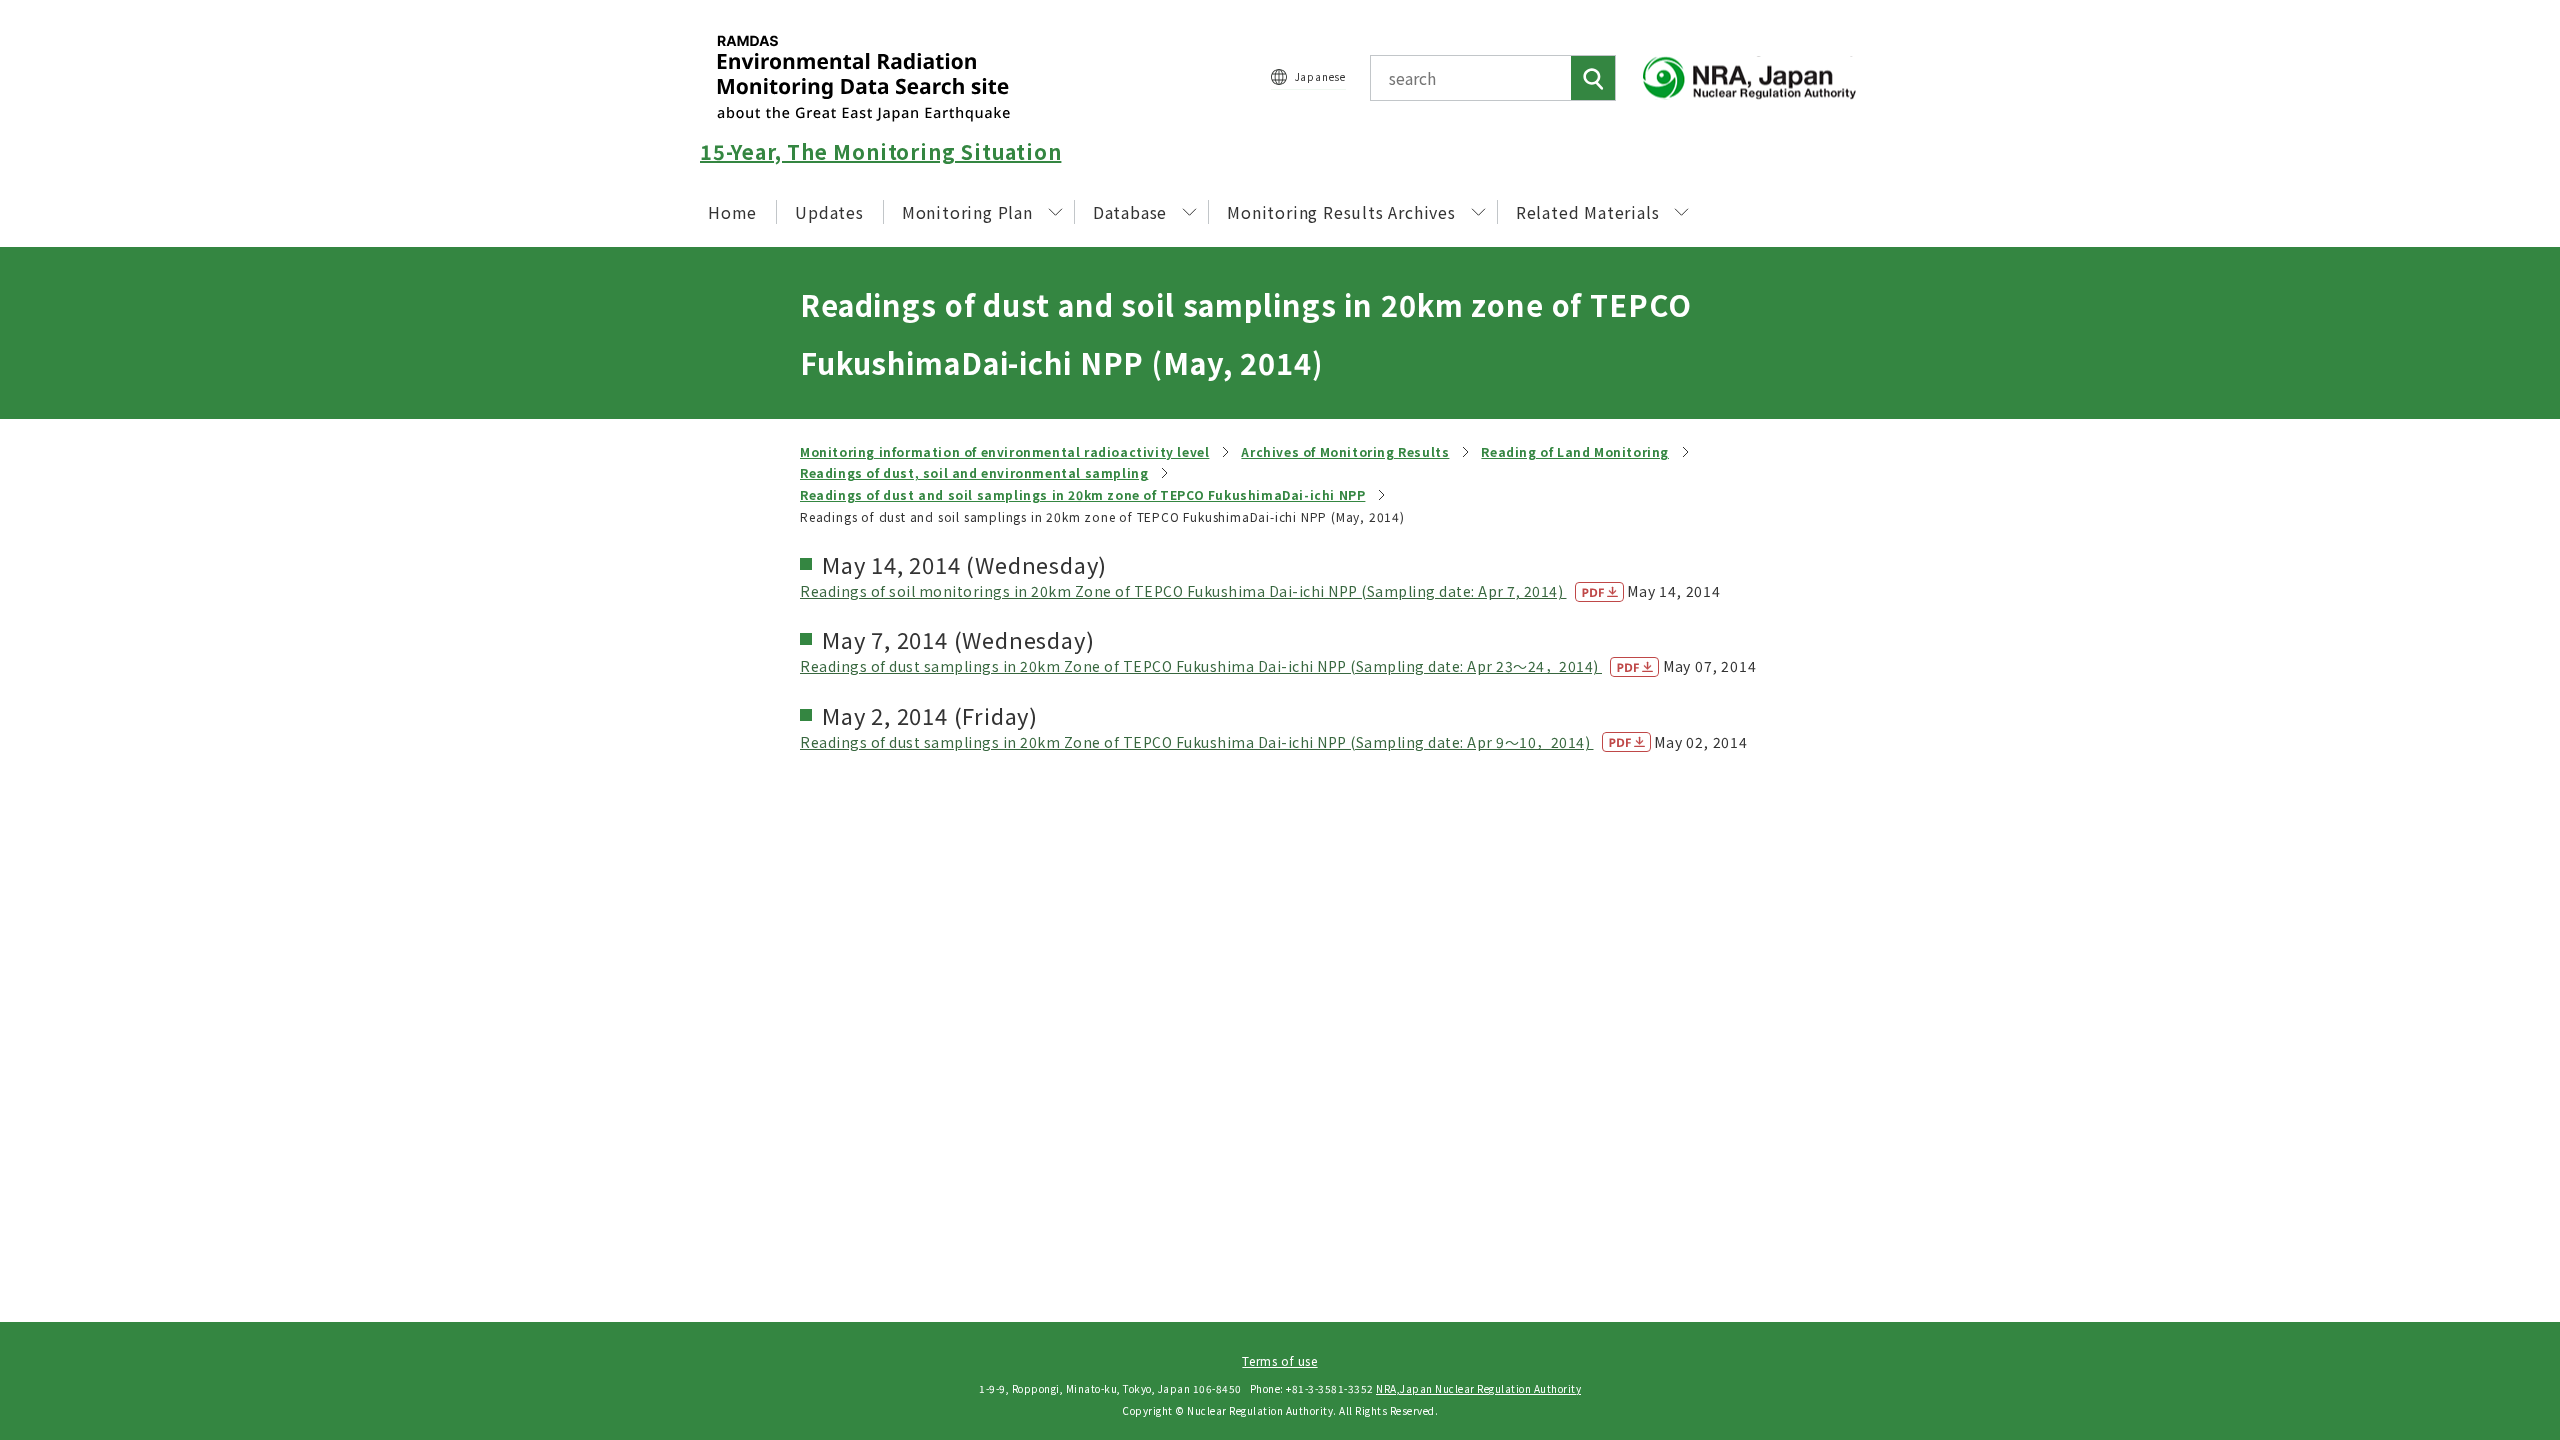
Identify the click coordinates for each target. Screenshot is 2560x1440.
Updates (829, 212)
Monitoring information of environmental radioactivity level (1004, 451)
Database (1130, 212)
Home (732, 212)
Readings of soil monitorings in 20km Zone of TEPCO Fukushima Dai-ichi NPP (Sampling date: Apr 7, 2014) (1183, 591)
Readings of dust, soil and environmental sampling (974, 472)
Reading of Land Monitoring (1575, 451)
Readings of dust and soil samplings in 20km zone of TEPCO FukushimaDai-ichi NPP (1082, 494)
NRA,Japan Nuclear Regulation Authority (1478, 1388)
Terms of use (1279, 1360)
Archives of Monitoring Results (1345, 451)
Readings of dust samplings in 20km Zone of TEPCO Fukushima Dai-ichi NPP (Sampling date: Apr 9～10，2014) (1197, 742)
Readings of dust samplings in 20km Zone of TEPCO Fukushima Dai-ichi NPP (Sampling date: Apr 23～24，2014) (1201, 666)
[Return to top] (2494, 1243)
